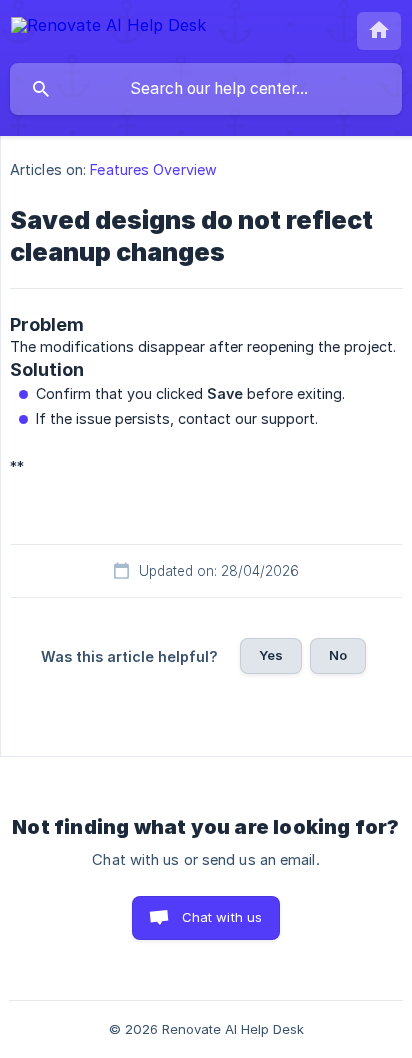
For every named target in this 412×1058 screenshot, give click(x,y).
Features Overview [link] (153, 169)
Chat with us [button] (222, 917)
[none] (108, 28)
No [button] (338, 655)
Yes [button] (271, 655)
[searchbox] (206, 89)
